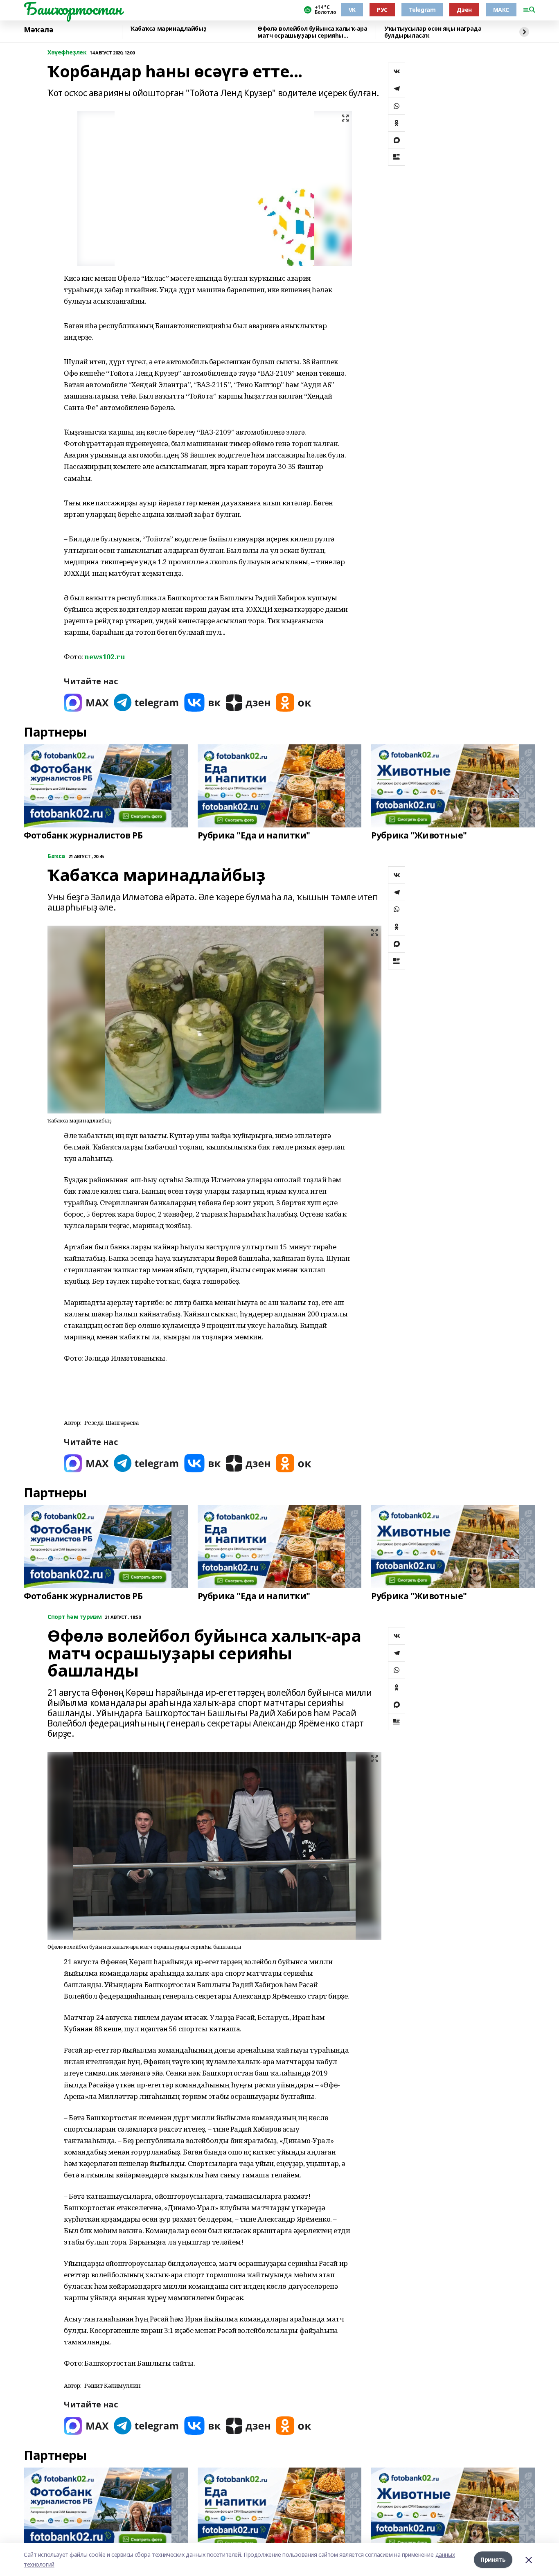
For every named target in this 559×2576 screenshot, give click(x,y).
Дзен (464, 10)
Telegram (422, 10)
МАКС (501, 10)
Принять (493, 2559)
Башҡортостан (73, 9)
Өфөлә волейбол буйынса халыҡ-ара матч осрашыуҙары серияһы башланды (312, 32)
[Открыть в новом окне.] (86, 702)
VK (352, 10)
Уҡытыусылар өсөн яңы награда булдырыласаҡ (433, 32)
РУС (382, 10)
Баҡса (56, 856)
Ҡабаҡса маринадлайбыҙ (168, 29)
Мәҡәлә (38, 30)
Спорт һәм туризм (74, 1617)
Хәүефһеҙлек (67, 53)
